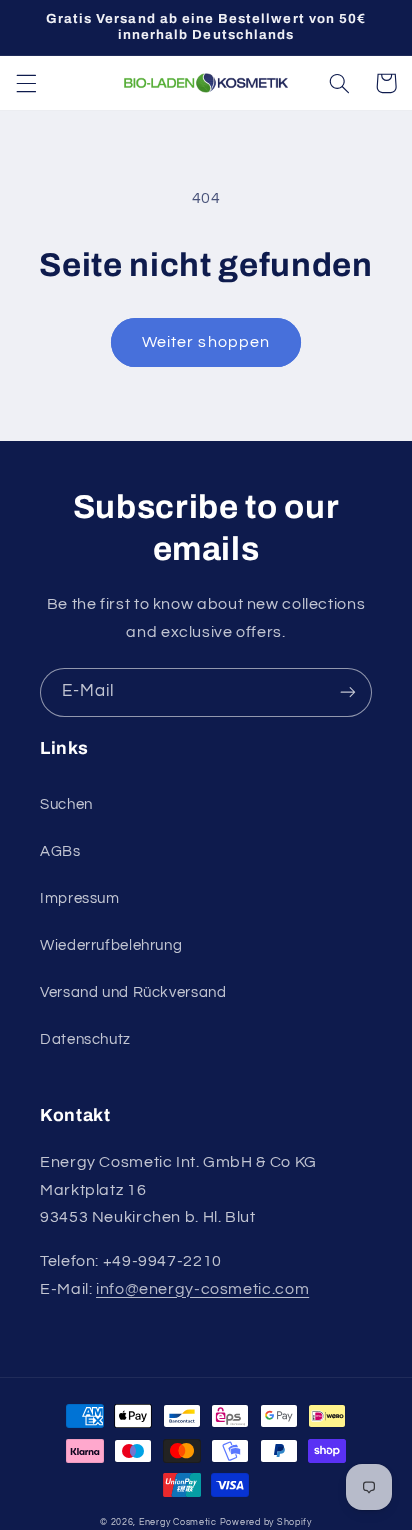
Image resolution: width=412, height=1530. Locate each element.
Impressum (80, 898)
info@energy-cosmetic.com (202, 1289)
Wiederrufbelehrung (111, 945)
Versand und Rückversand (133, 992)
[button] (26, 83)
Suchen (66, 804)
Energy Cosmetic (178, 1522)
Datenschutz (85, 1039)
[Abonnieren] (348, 692)
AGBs (60, 851)
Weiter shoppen (206, 342)
